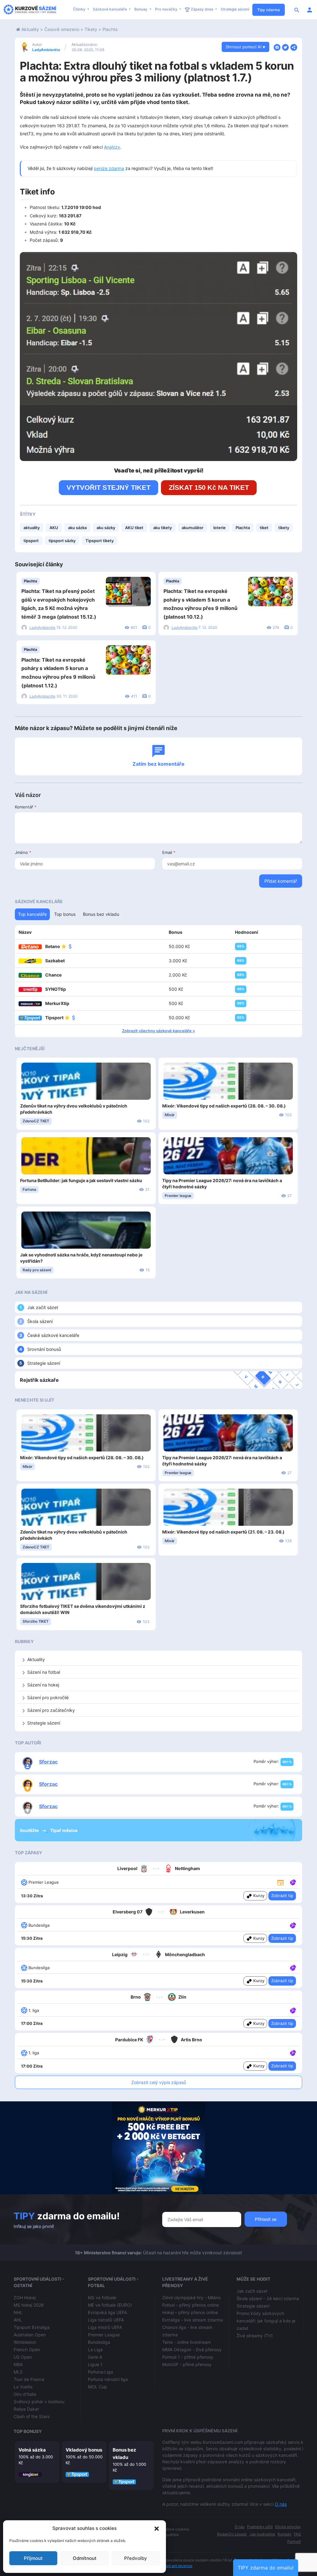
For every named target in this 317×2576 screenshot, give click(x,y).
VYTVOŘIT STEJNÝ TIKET (109, 487)
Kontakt (284, 2534)
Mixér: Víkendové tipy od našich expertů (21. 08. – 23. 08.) (223, 1532)
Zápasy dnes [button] (202, 9)
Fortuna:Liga (100, 2372)
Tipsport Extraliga (32, 2327)
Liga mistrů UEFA (105, 2327)
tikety (284, 528)
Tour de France (29, 2379)
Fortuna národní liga (108, 2379)
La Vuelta (23, 2387)
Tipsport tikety (100, 541)
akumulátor (193, 528)
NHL (18, 2312)
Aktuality (30, 29)
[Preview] (280, 1882)
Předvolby (136, 2558)
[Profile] (310, 10)
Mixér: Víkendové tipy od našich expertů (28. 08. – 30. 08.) (224, 1106)
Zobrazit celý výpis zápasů (159, 2082)
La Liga (95, 2350)
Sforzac (48, 1762)
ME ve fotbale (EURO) (110, 2305)
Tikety (91, 29)
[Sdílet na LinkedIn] (294, 47)
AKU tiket (134, 528)
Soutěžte (30, 1830)
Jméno (23, 852)
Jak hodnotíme (262, 2534)
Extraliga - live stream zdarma (193, 2320)
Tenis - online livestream (187, 2342)
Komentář (26, 807)
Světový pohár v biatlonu (39, 2402)
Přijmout (33, 2558)
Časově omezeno (62, 29)
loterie (219, 528)
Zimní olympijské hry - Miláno (191, 2298)
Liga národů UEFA (106, 2320)
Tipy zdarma (269, 10)
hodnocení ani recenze (172, 2566)
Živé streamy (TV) (255, 2336)
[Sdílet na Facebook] (277, 47)
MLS (18, 2372)
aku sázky (106, 528)
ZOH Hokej (25, 2298)
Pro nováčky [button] (167, 9)
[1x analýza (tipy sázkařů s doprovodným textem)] (292, 1882)
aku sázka (77, 528)
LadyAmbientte (46, 50)
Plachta (110, 29)
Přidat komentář (281, 881)
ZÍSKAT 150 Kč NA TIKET (209, 487)
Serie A (95, 2357)
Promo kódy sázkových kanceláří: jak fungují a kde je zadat (266, 2321)
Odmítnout (85, 2558)
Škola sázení (40, 1321)
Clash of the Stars (32, 2416)
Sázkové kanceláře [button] (110, 9)
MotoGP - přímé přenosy (187, 2364)
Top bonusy (28, 2431)
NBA (18, 2364)
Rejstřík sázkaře (39, 1380)
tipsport (31, 541)
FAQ (297, 2534)
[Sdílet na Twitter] (285, 47)
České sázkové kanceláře (53, 1335)
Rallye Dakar (26, 2409)
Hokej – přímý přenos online (190, 2312)
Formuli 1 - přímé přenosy (188, 2357)
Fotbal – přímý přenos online (191, 2305)
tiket (264, 528)
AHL (18, 2320)
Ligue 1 (95, 2364)
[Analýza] (293, 1882)
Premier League (104, 2335)
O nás (281, 2504)
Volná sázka (32, 2450)
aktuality (32, 528)
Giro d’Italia (25, 2394)
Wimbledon (25, 2342)
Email (169, 852)
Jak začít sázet (43, 1307)
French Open (27, 2350)
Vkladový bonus (84, 2450)
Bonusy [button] (141, 9)
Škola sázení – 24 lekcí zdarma (268, 2298)
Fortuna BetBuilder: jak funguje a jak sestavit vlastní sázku (81, 1180)
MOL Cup (98, 2387)
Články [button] (80, 9)
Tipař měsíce (64, 1830)
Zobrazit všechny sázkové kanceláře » (158, 1031)
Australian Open (30, 2335)
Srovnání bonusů (44, 1349)
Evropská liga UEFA (107, 2312)
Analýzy (112, 147)
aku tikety (163, 528)
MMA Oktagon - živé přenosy (192, 2350)
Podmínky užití (260, 2527)
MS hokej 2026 (29, 2305)
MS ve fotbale (102, 2298)
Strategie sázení (235, 9)
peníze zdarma (109, 168)
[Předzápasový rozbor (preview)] (280, 1882)
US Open (23, 2357)
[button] (157, 2528)
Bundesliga (99, 2342)
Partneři (294, 2541)
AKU (54, 528)
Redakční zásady (232, 2534)
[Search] (297, 10)
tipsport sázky (62, 541)
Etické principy (288, 2527)
